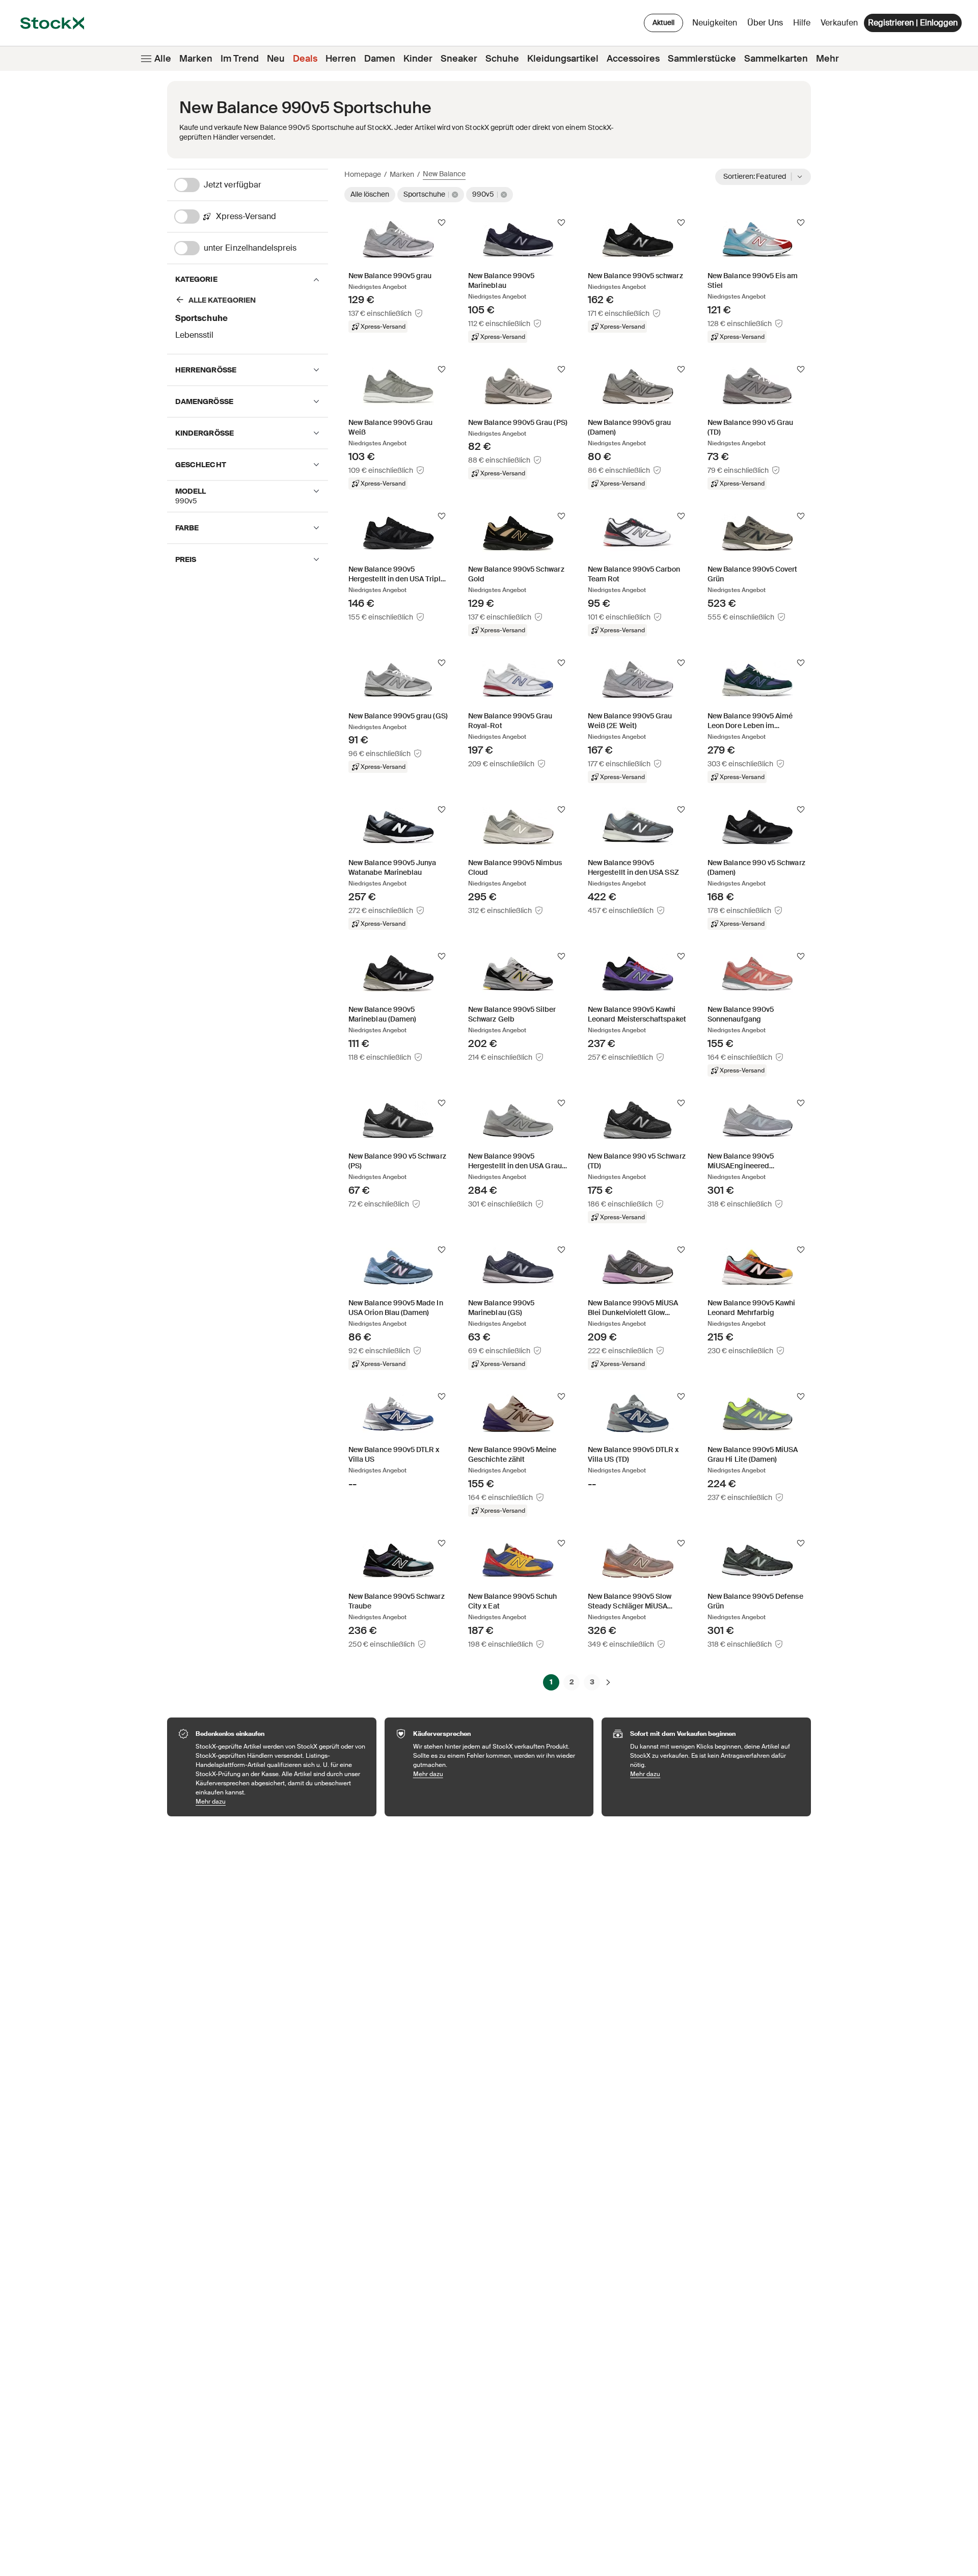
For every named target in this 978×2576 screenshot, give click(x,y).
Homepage (363, 174)
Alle (163, 59)
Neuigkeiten (715, 23)
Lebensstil (194, 335)
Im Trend (240, 59)
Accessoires (633, 59)
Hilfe (802, 23)
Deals (305, 59)
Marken (196, 59)
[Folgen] (442, 223)
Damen (380, 59)
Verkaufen (839, 23)
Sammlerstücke (702, 59)
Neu (276, 59)
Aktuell (663, 22)
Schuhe (502, 59)
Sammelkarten (776, 59)
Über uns (767, 25)
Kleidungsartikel (563, 59)
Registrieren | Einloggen (913, 23)
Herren (341, 59)
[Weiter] (608, 1682)
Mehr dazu (281, 1801)
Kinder (418, 59)
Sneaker (459, 59)
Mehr (827, 59)
